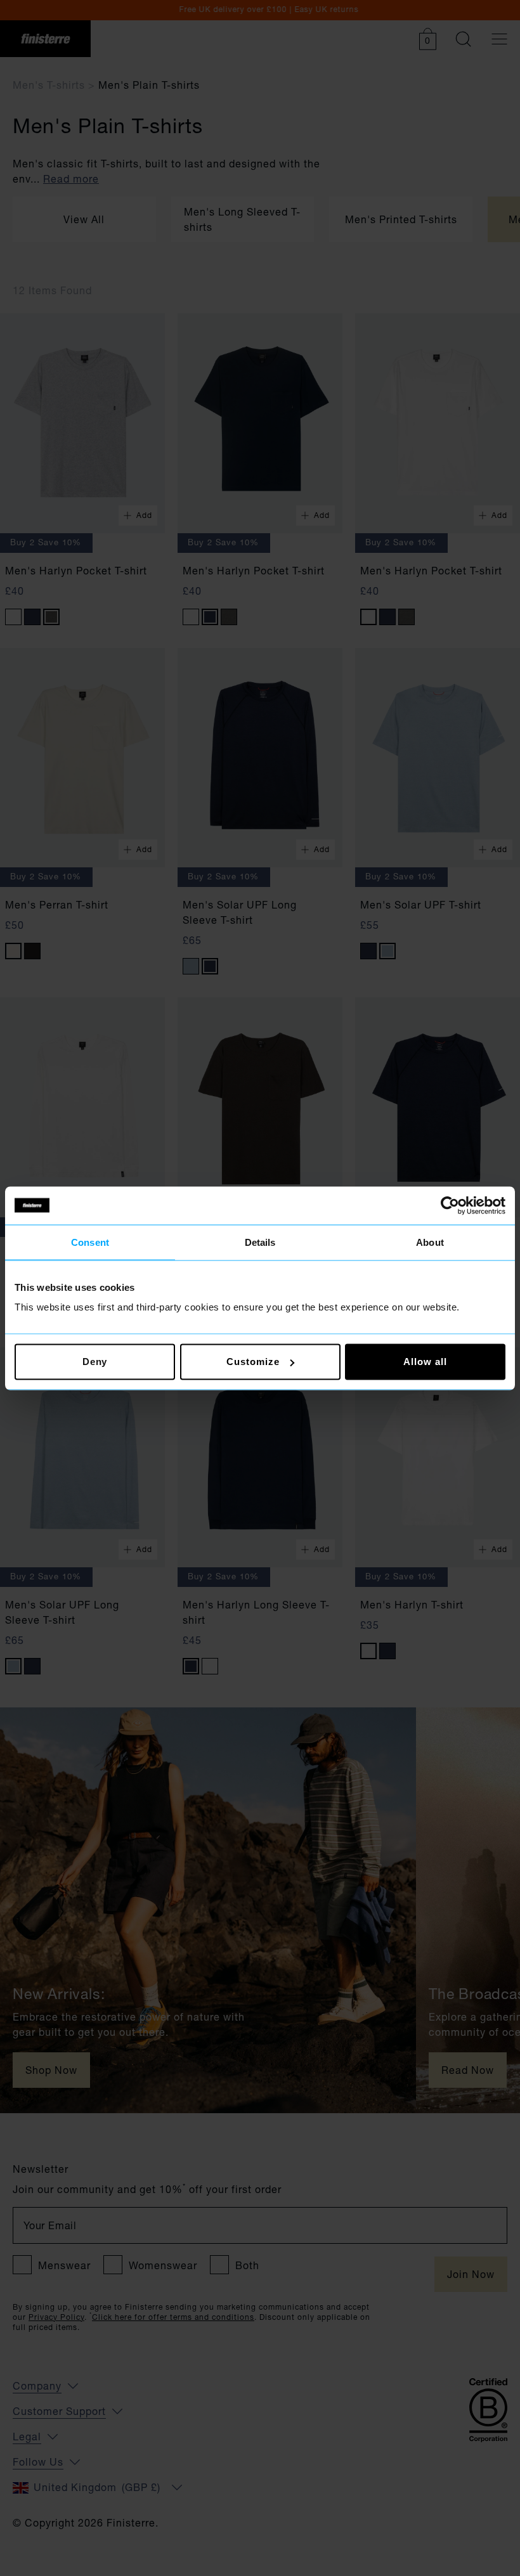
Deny (95, 1362)
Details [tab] (260, 1242)
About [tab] (430, 1242)
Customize (253, 1362)
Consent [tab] (90, 1242)
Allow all (425, 1362)
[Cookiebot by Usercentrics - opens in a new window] (450, 1205)
